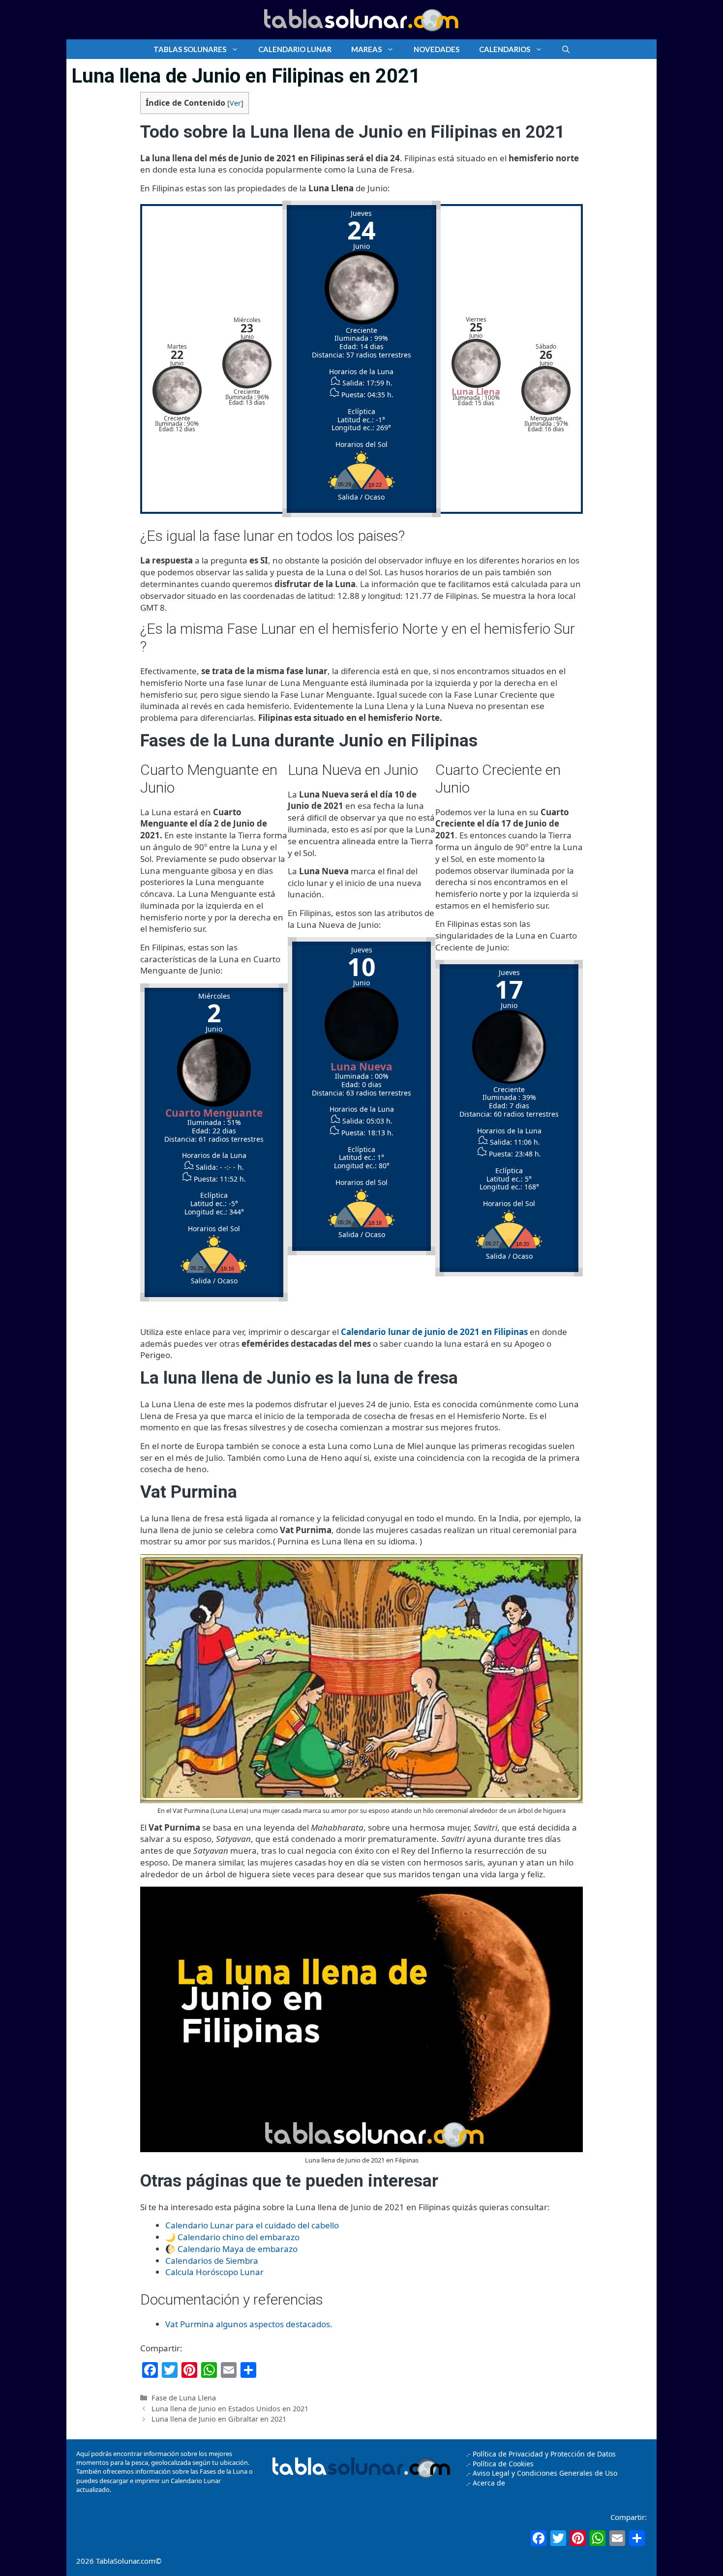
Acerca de (488, 2483)
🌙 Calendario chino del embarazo (232, 2237)
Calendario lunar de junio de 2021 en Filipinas (434, 1332)
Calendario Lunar (295, 49)
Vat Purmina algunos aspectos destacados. (249, 2324)
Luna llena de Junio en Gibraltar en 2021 (219, 2419)
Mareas (366, 49)
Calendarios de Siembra (212, 2261)
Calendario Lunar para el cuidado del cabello (252, 2225)
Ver (235, 103)
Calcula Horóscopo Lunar (214, 2272)
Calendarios (505, 49)
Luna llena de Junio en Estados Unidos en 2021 (230, 2409)
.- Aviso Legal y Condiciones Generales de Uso (542, 2473)
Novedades (437, 49)
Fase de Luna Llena (184, 2398)
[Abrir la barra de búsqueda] (566, 49)
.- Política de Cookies (500, 2464)
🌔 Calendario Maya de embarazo (231, 2249)
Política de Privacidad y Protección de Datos (544, 2454)
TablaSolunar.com (126, 2561)
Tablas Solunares (190, 49)
